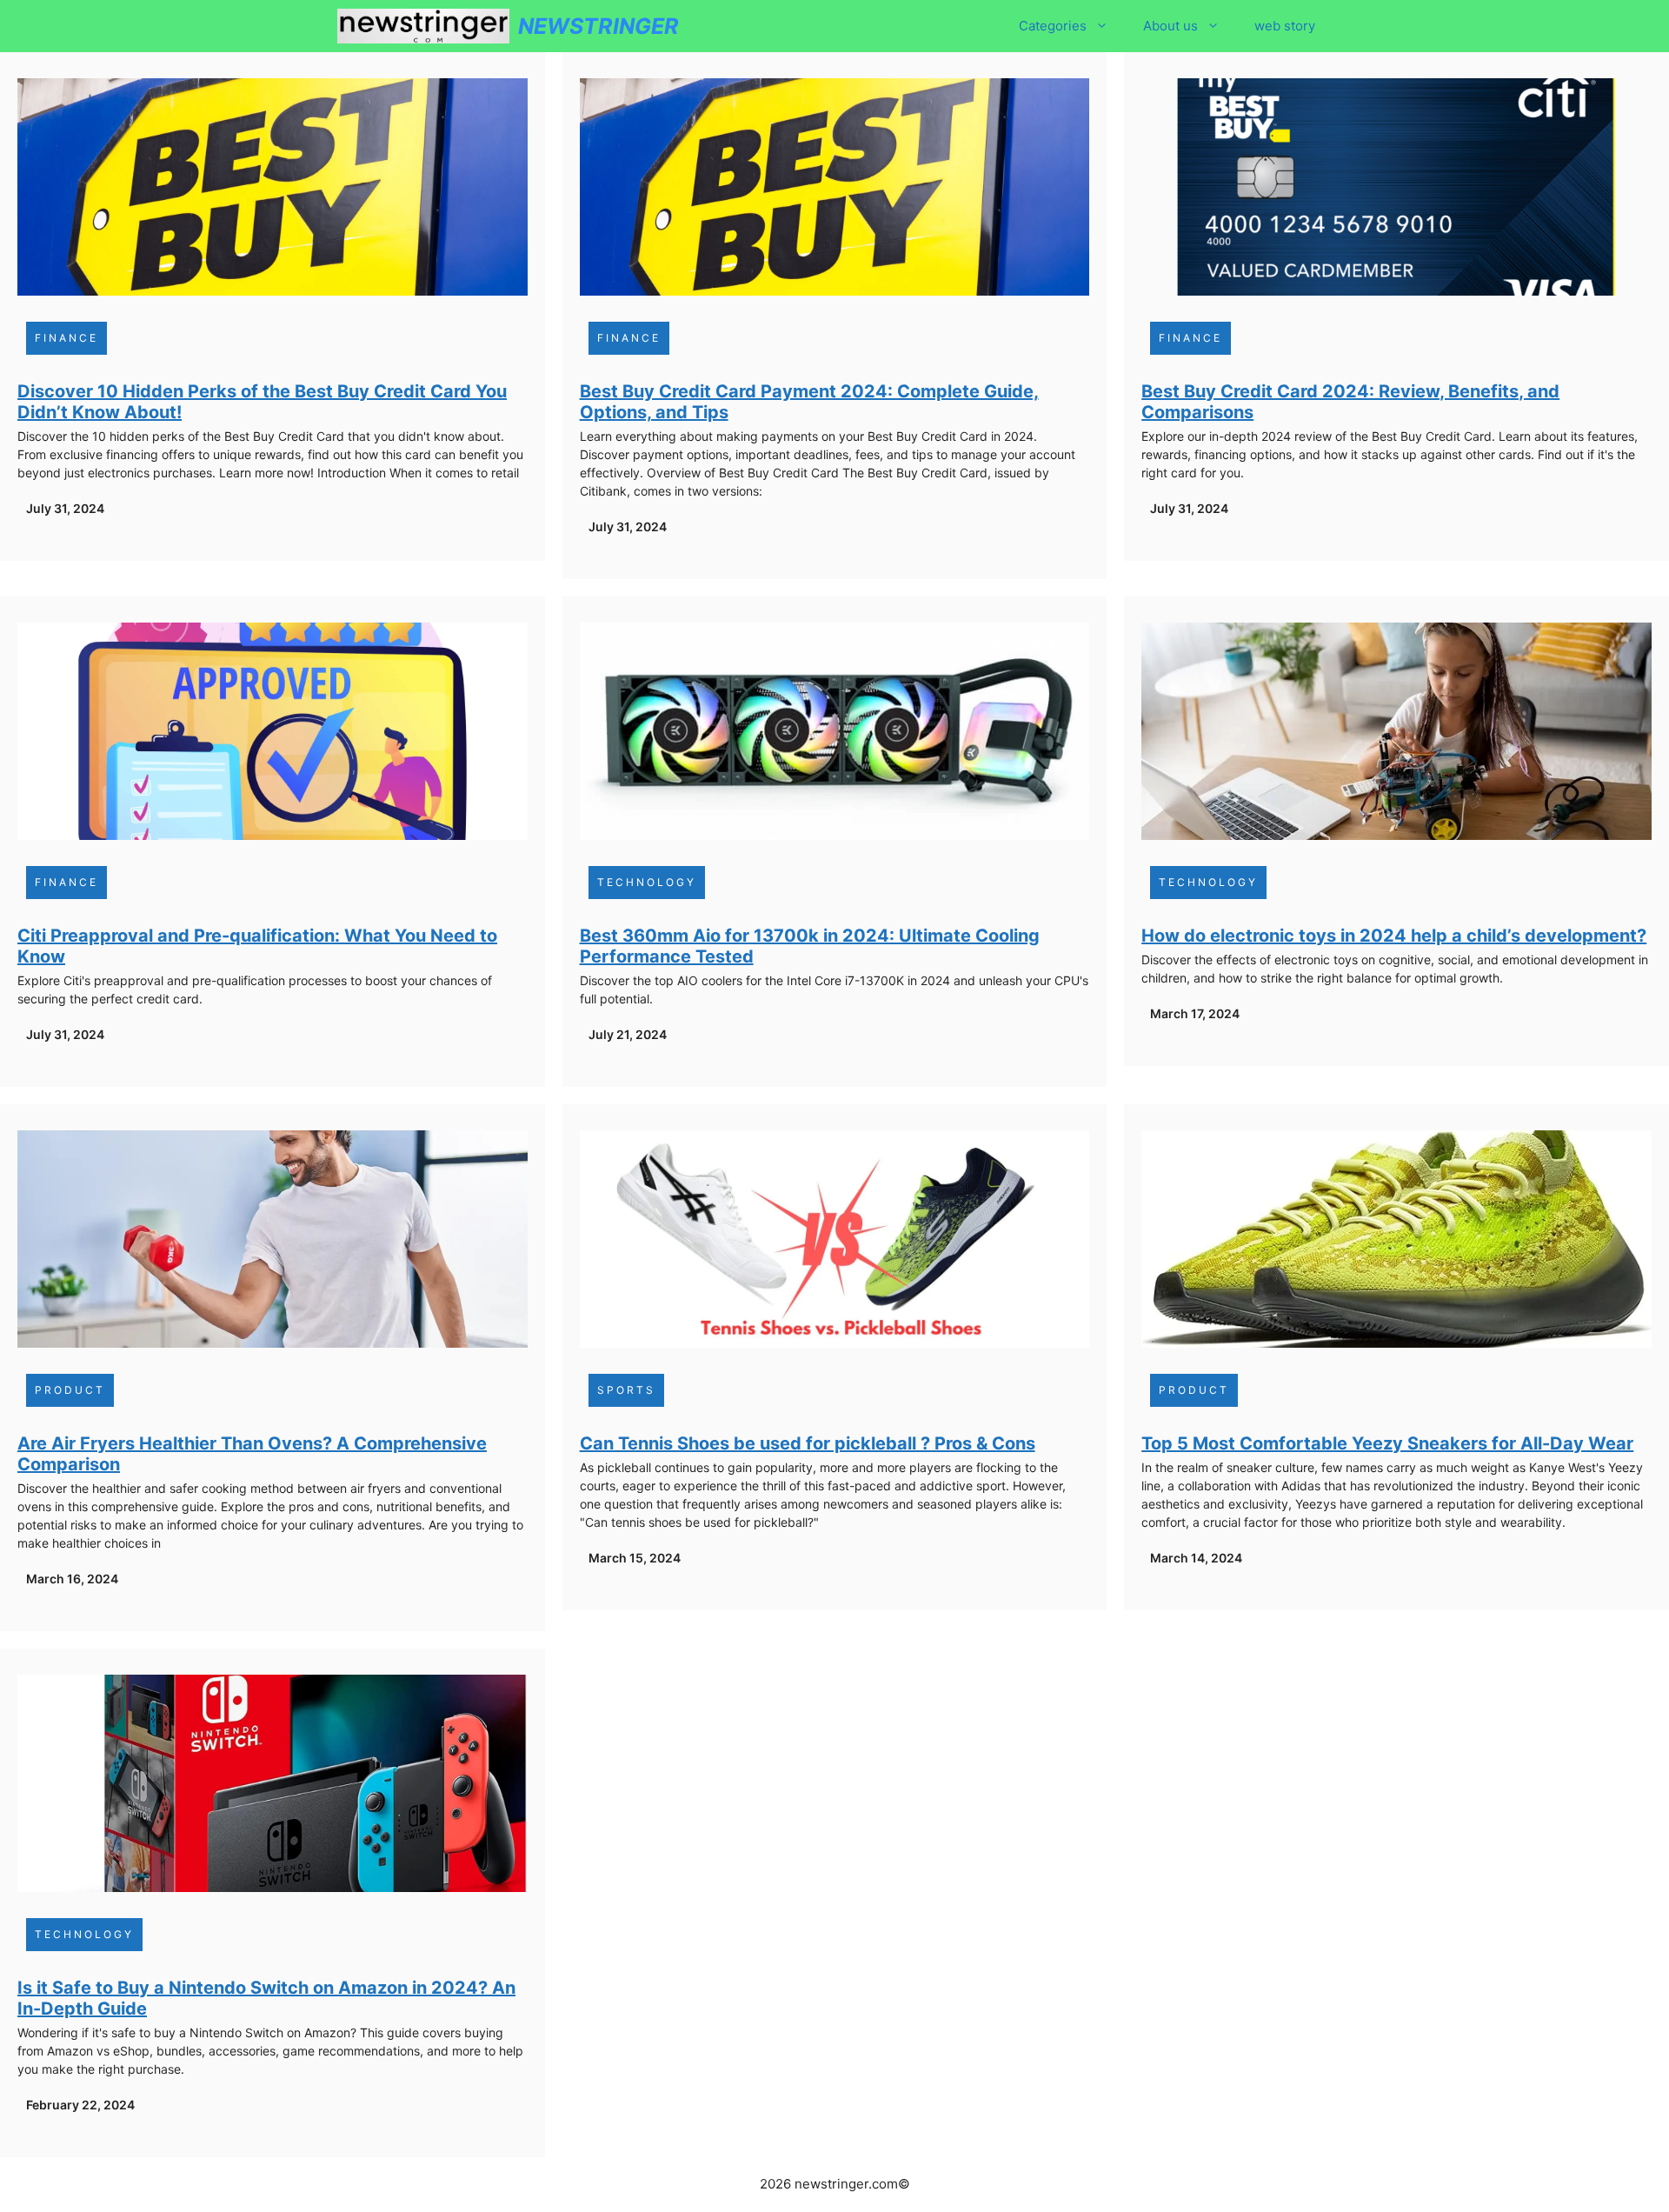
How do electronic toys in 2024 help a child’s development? (1394, 936)
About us (1170, 26)
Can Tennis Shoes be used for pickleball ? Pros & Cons (808, 1443)
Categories (1053, 26)
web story (1285, 26)
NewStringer (598, 26)
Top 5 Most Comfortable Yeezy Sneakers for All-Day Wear (1387, 1443)
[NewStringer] (423, 26)
